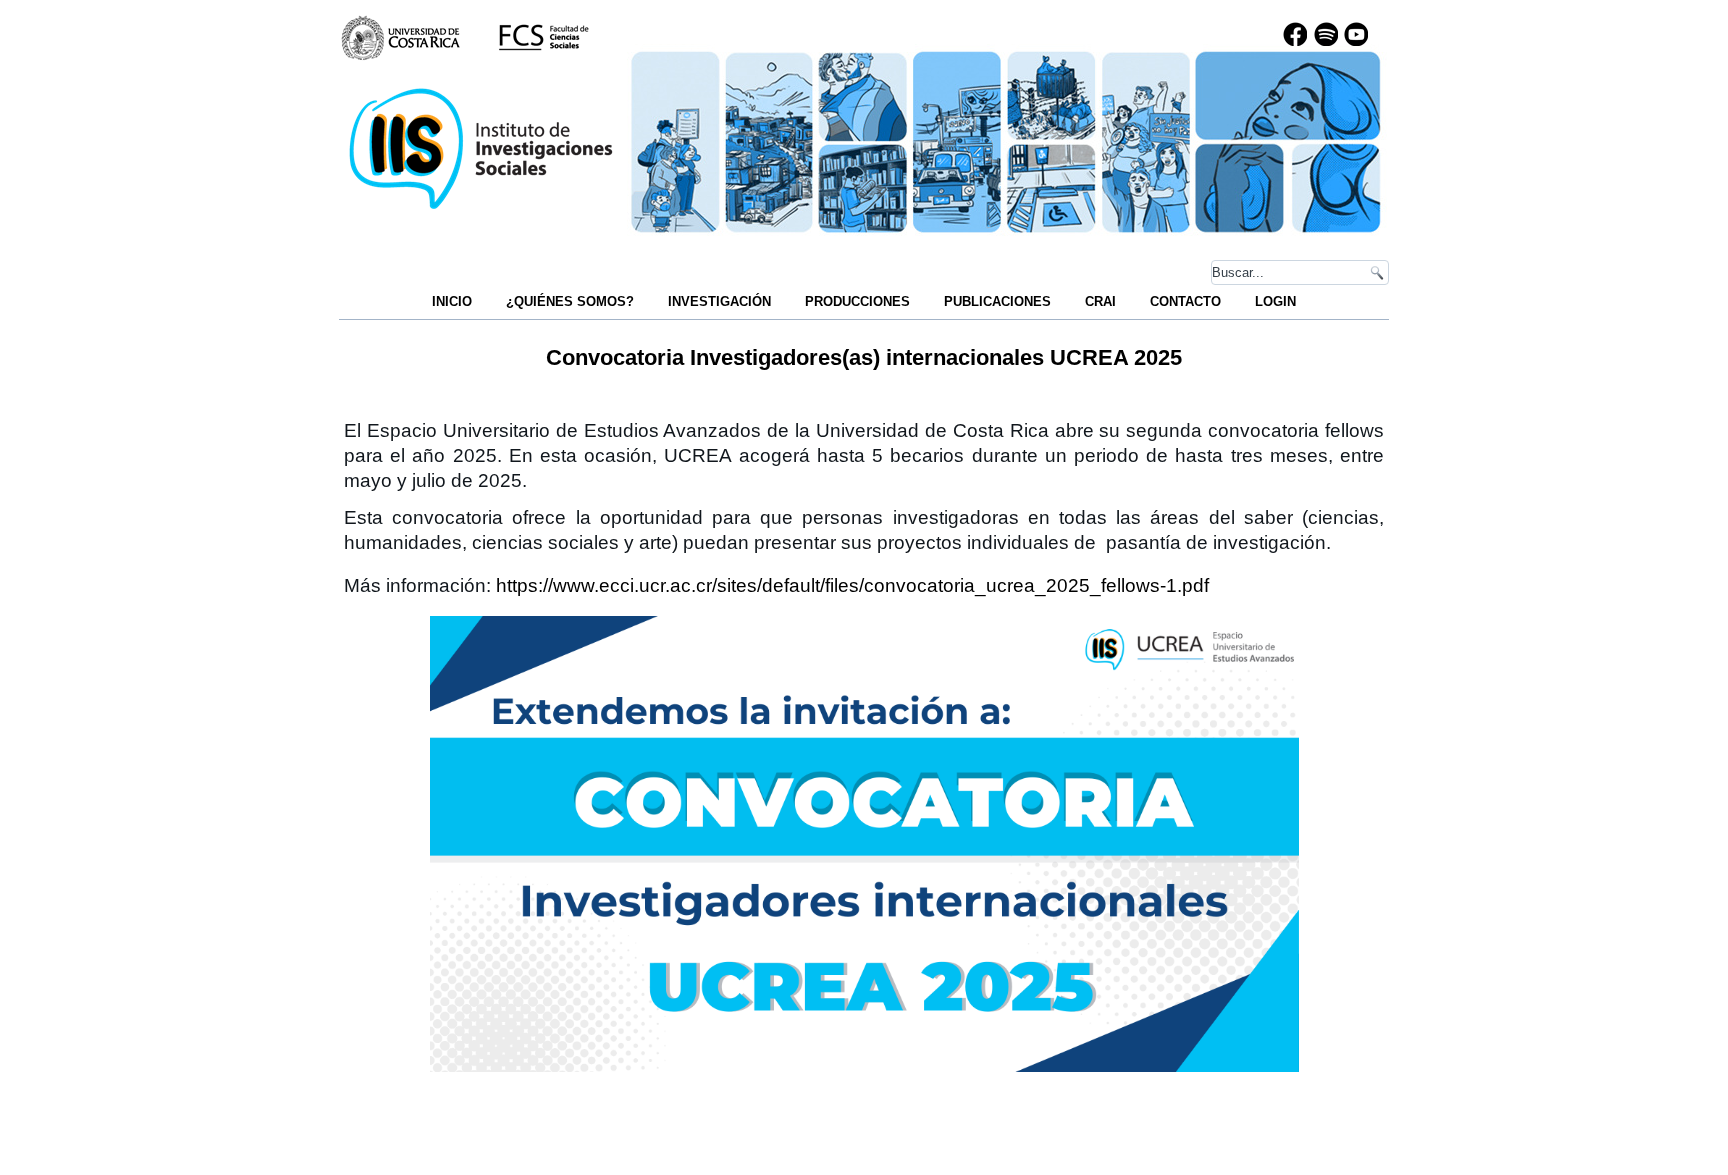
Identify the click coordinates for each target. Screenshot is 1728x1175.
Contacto (1185, 301)
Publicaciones (997, 301)
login (1275, 301)
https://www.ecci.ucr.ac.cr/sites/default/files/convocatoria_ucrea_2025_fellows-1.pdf (852, 585)
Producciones (857, 301)
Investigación (719, 301)
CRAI (1100, 301)
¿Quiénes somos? (570, 301)
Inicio (452, 301)
